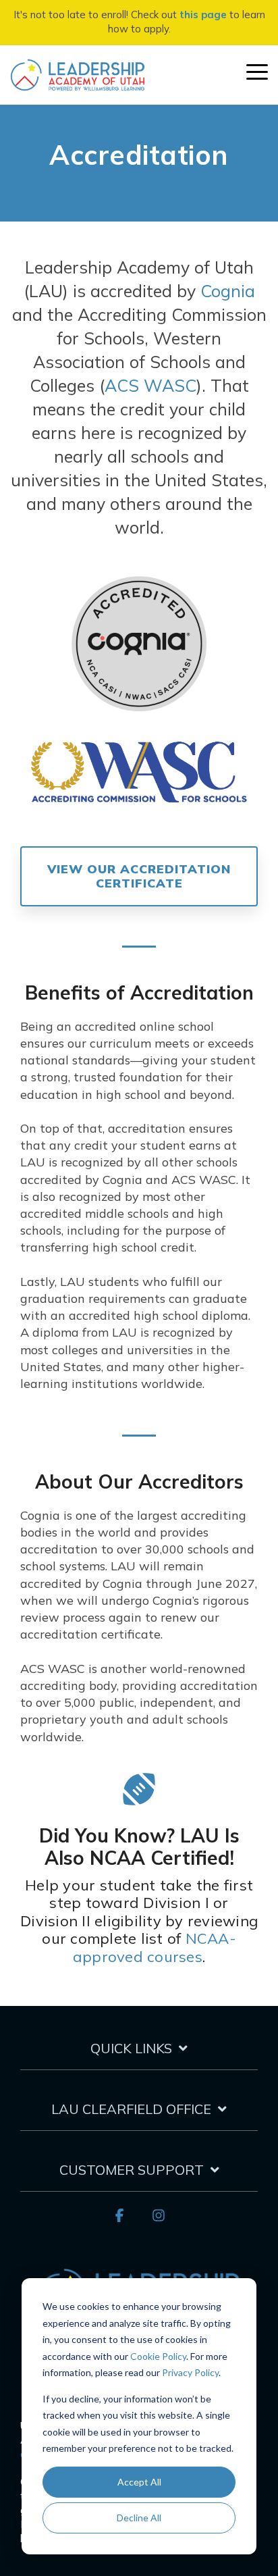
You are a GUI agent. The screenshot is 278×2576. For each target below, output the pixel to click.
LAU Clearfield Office (131, 2109)
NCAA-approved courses (155, 1947)
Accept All (139, 2482)
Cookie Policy (158, 2356)
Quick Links (131, 2048)
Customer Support (132, 2170)
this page (203, 15)
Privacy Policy (190, 2372)
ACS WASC (150, 385)
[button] (257, 71)
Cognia (228, 291)
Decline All (139, 2518)
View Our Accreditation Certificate (139, 876)
